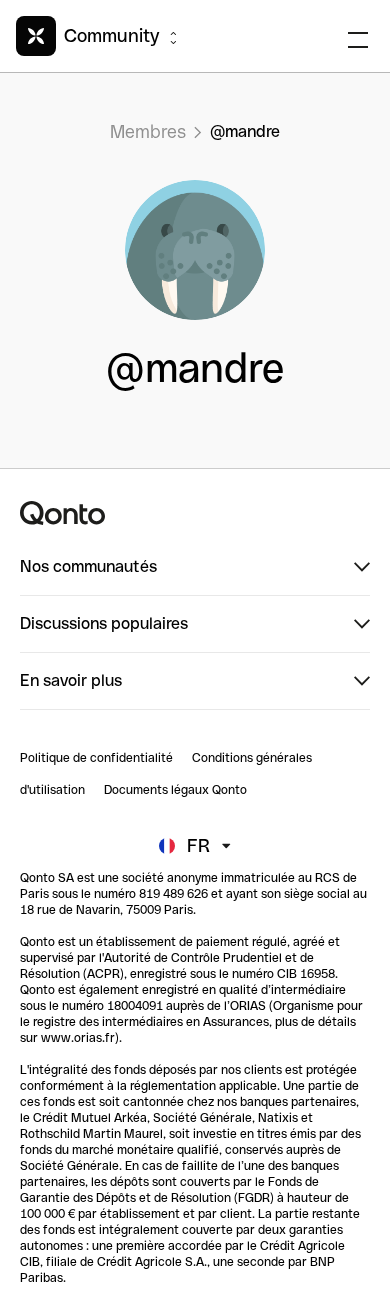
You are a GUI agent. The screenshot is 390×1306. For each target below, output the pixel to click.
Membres (148, 131)
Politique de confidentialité (96, 758)
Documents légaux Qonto (175, 790)
